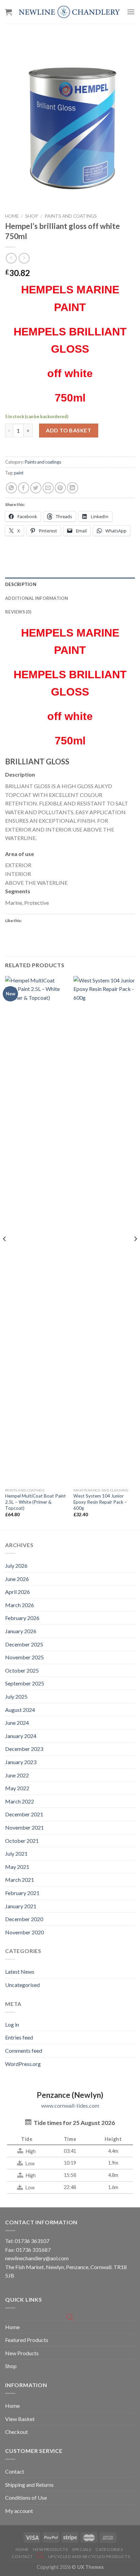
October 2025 (22, 1670)
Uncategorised (22, 1985)
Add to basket (68, 430)
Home (12, 216)
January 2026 (21, 1631)
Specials (82, 2549)
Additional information (37, 598)
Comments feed (24, 2051)
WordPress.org (23, 2064)
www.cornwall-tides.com (70, 2105)
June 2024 (17, 1723)
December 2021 (24, 1814)
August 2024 (20, 1710)
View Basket (20, 2419)
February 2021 (22, 1893)
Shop (32, 216)
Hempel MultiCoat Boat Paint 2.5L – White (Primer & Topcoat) (36, 1502)
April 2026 (17, 1592)
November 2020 (24, 1932)
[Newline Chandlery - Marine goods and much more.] (69, 12)
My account (19, 2511)
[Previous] (5, 1252)
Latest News (20, 1972)
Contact (15, 2471)
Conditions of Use (26, 2497)
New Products (22, 2353)
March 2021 (20, 1880)
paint (19, 473)
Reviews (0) (18, 612)
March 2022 (20, 1801)
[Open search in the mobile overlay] (70, 2317)
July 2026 (16, 1566)
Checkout (16, 2432)
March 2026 (20, 1605)
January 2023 (21, 1762)
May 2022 (17, 1788)
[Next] (135, 1252)
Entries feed (19, 2037)
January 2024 (21, 1736)
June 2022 (17, 1775)
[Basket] (8, 12)
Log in (12, 2024)
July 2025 (16, 1696)
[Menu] (131, 12)
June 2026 (17, 1579)
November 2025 (24, 1657)
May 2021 (17, 1867)
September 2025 (25, 1683)
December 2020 (24, 1919)
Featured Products (27, 2340)
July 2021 (16, 1853)
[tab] (70, 584)
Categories (109, 2549)
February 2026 (22, 1618)
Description (21, 584)
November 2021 (24, 1827)
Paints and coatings (71, 216)
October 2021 (22, 1841)
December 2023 (24, 1749)
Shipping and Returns (29, 2485)
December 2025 (24, 1644)
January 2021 (21, 1906)
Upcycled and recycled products (89, 2557)
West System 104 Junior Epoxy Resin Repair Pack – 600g (100, 1502)
